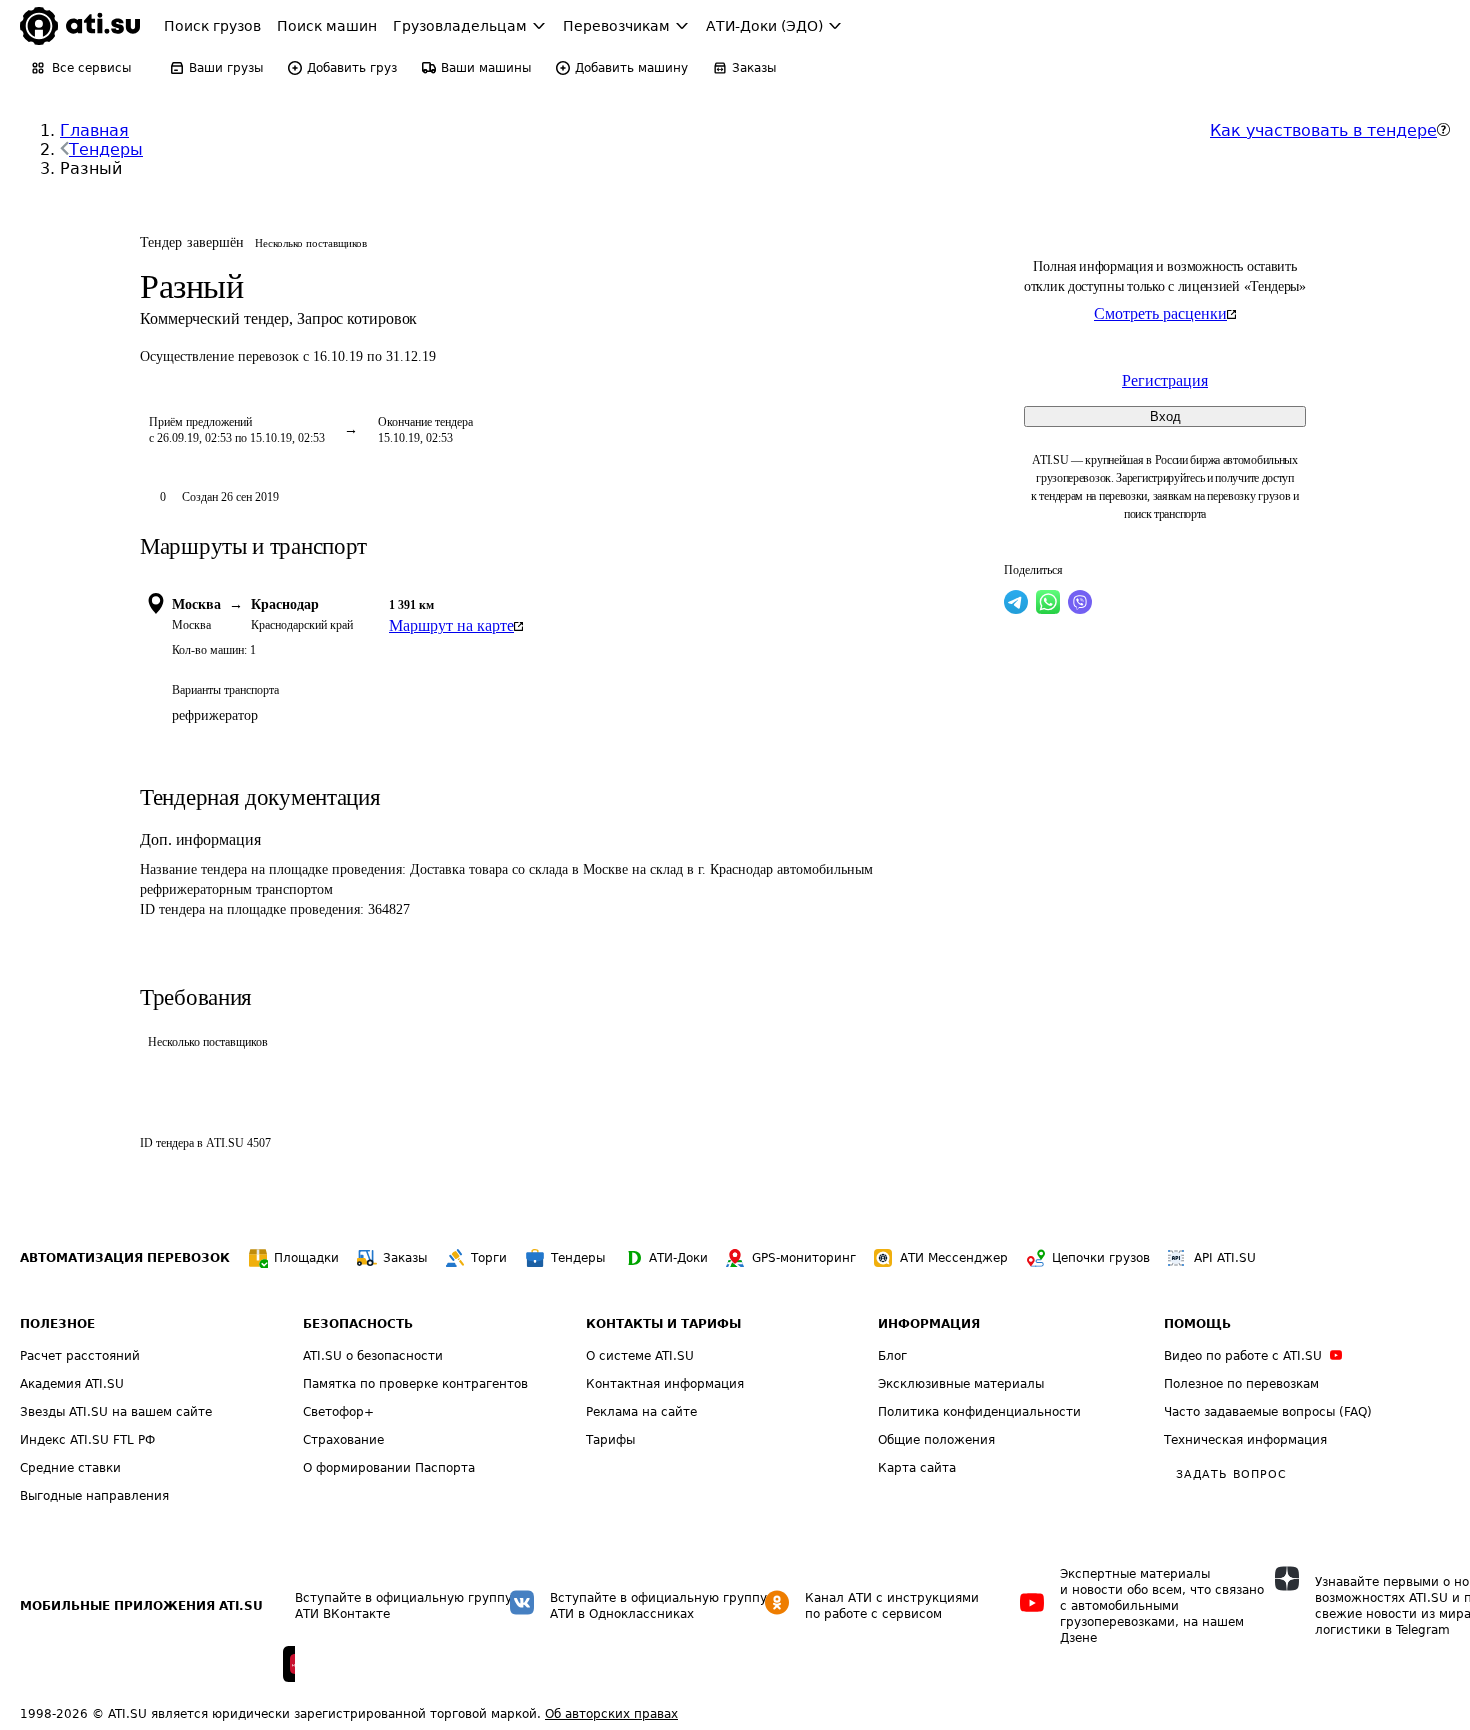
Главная (94, 130)
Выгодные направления (94, 1496)
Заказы (405, 1258)
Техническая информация (1245, 1440)
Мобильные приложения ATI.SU (141, 1606)
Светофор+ (338, 1412)
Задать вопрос (1231, 1474)
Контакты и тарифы (663, 1324)
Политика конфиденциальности (979, 1412)
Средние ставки (70, 1468)
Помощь (1197, 1324)
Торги (489, 1258)
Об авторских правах (611, 1714)
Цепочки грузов (1101, 1258)
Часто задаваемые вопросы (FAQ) (1268, 1412)
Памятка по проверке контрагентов (415, 1384)
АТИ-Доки (678, 1258)
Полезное (57, 1324)
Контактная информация (665, 1384)
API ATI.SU (1225, 1258)
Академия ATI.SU (72, 1384)
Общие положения (936, 1440)
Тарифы (610, 1440)
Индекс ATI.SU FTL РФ (87, 1440)
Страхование (343, 1440)
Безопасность (358, 1324)
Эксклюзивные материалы (961, 1384)
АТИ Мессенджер (954, 1258)
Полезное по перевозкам (1241, 1384)
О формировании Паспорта (389, 1468)
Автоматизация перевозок (125, 1258)
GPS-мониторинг (804, 1258)
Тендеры (106, 149)
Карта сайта (917, 1468)
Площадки (306, 1258)
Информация (929, 1324)
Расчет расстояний (80, 1356)
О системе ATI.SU (640, 1356)
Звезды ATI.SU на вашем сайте (116, 1412)
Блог (892, 1356)
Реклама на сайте (641, 1412)
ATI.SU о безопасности (373, 1356)
